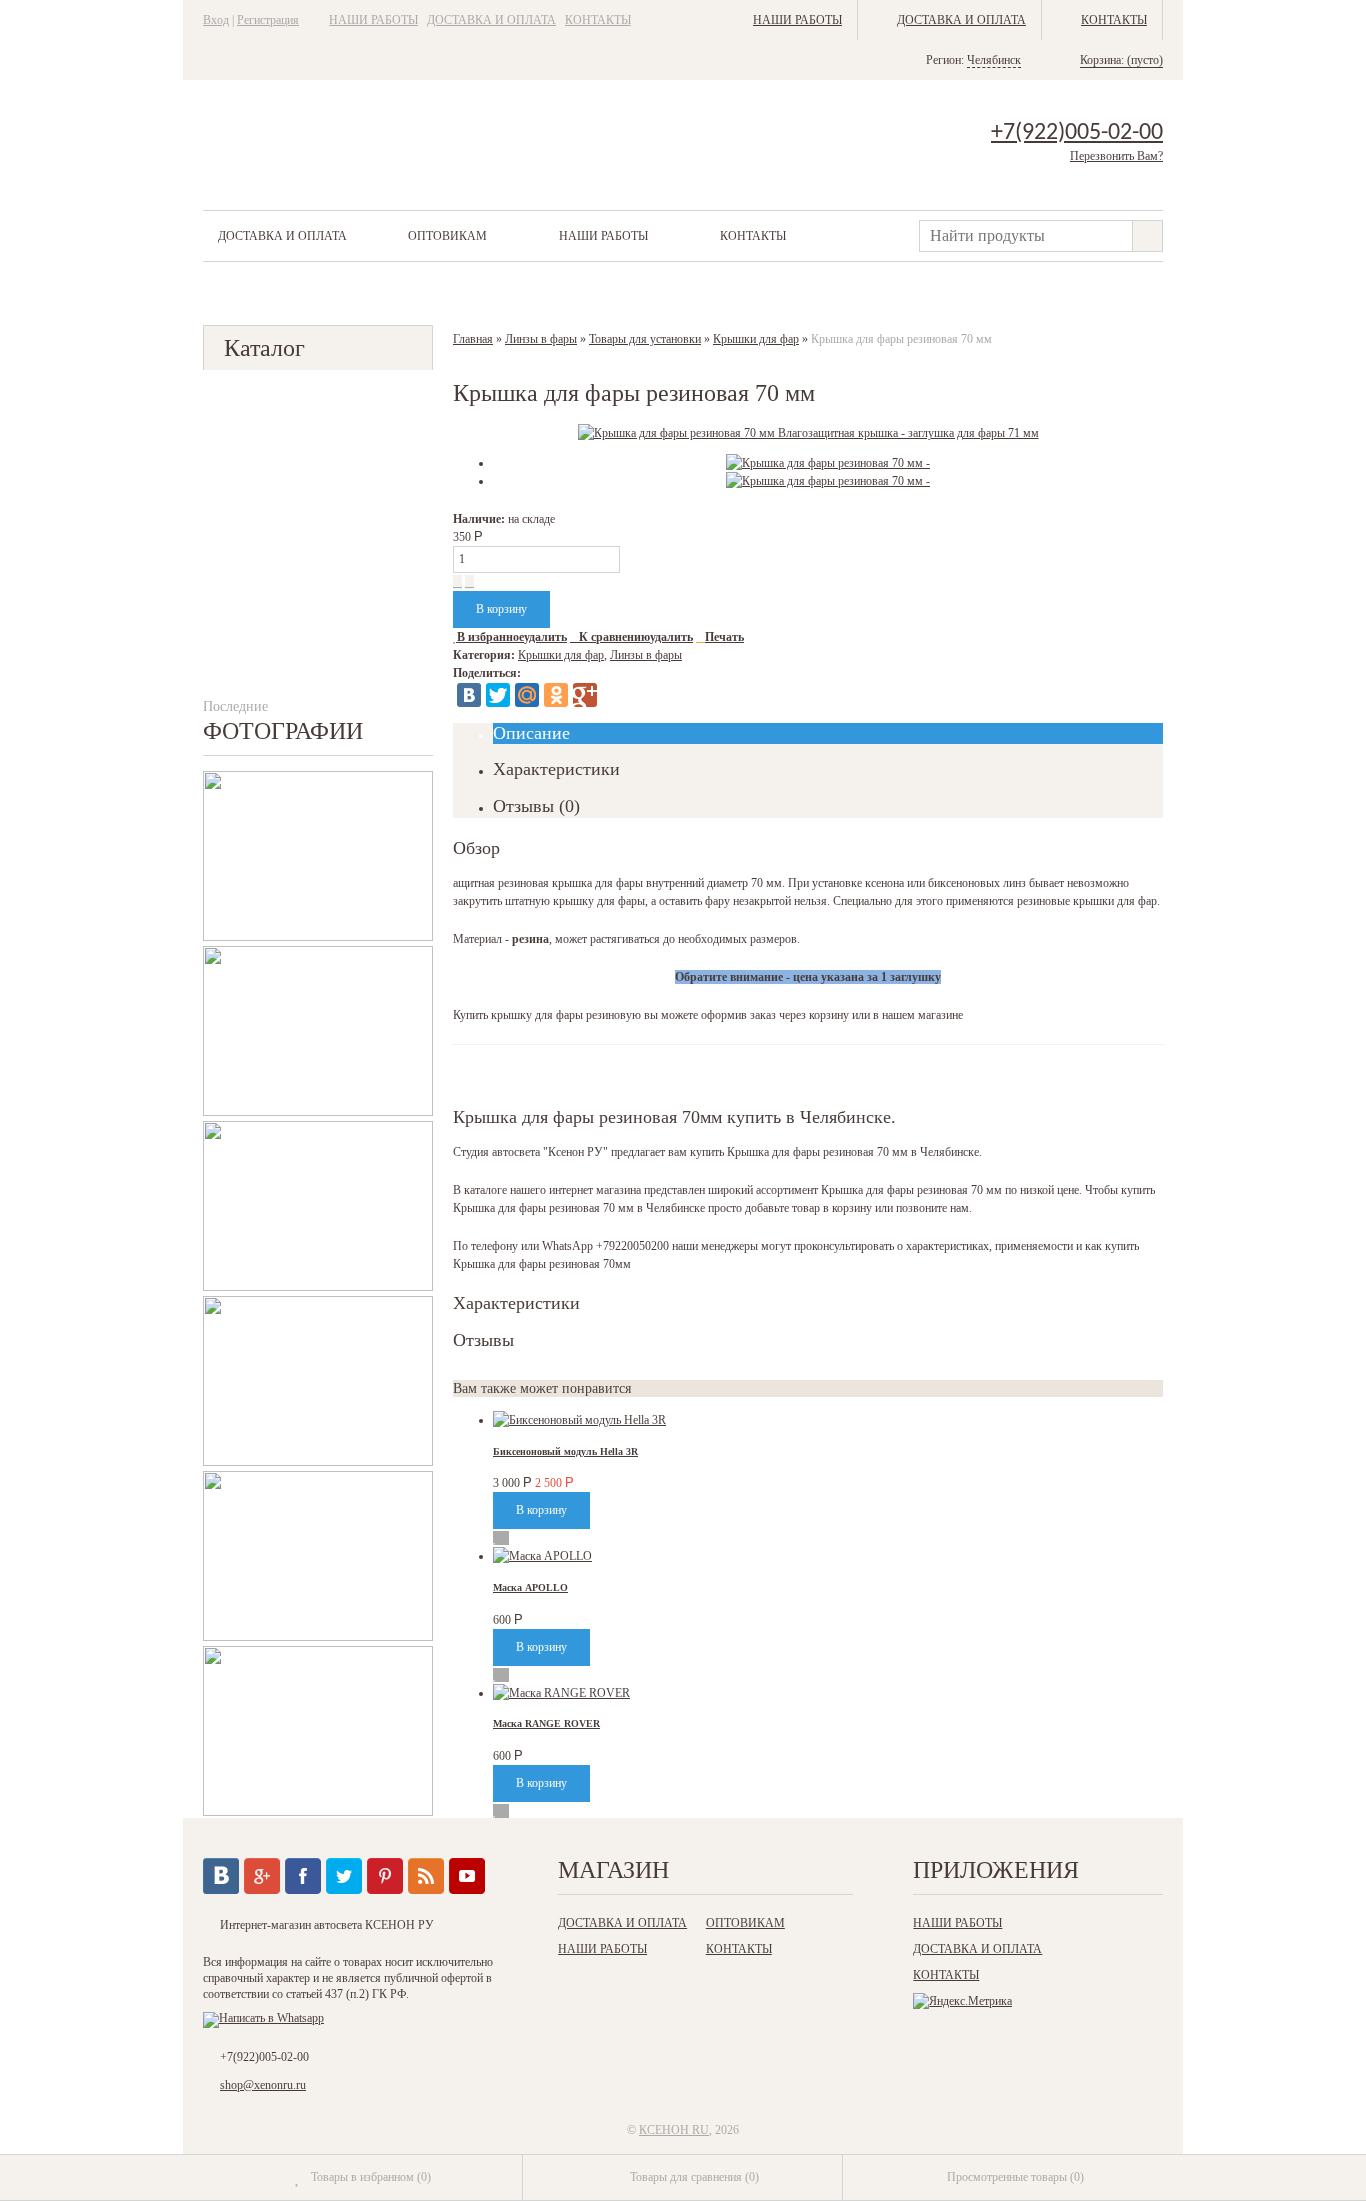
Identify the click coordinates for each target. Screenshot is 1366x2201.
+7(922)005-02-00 (1077, 133)
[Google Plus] (585, 695)
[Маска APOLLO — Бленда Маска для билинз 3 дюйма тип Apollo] (542, 1556)
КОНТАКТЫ (598, 20)
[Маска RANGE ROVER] (561, 1693)
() (371, 2177)
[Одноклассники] (556, 695)
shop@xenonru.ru (263, 2085)
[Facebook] (303, 1876)
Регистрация (268, 20)
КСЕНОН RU (674, 2130)
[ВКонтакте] (469, 695)
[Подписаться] (426, 1876)
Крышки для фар (756, 339)
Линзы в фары (541, 339)
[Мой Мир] (527, 695)
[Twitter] (498, 695)
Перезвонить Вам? (1116, 156)
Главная (473, 339)
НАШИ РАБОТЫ (373, 20)
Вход (216, 20)
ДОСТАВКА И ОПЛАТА (491, 20)
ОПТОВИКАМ (447, 236)
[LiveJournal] (614, 695)
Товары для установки (645, 339)
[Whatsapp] (263, 2018)
